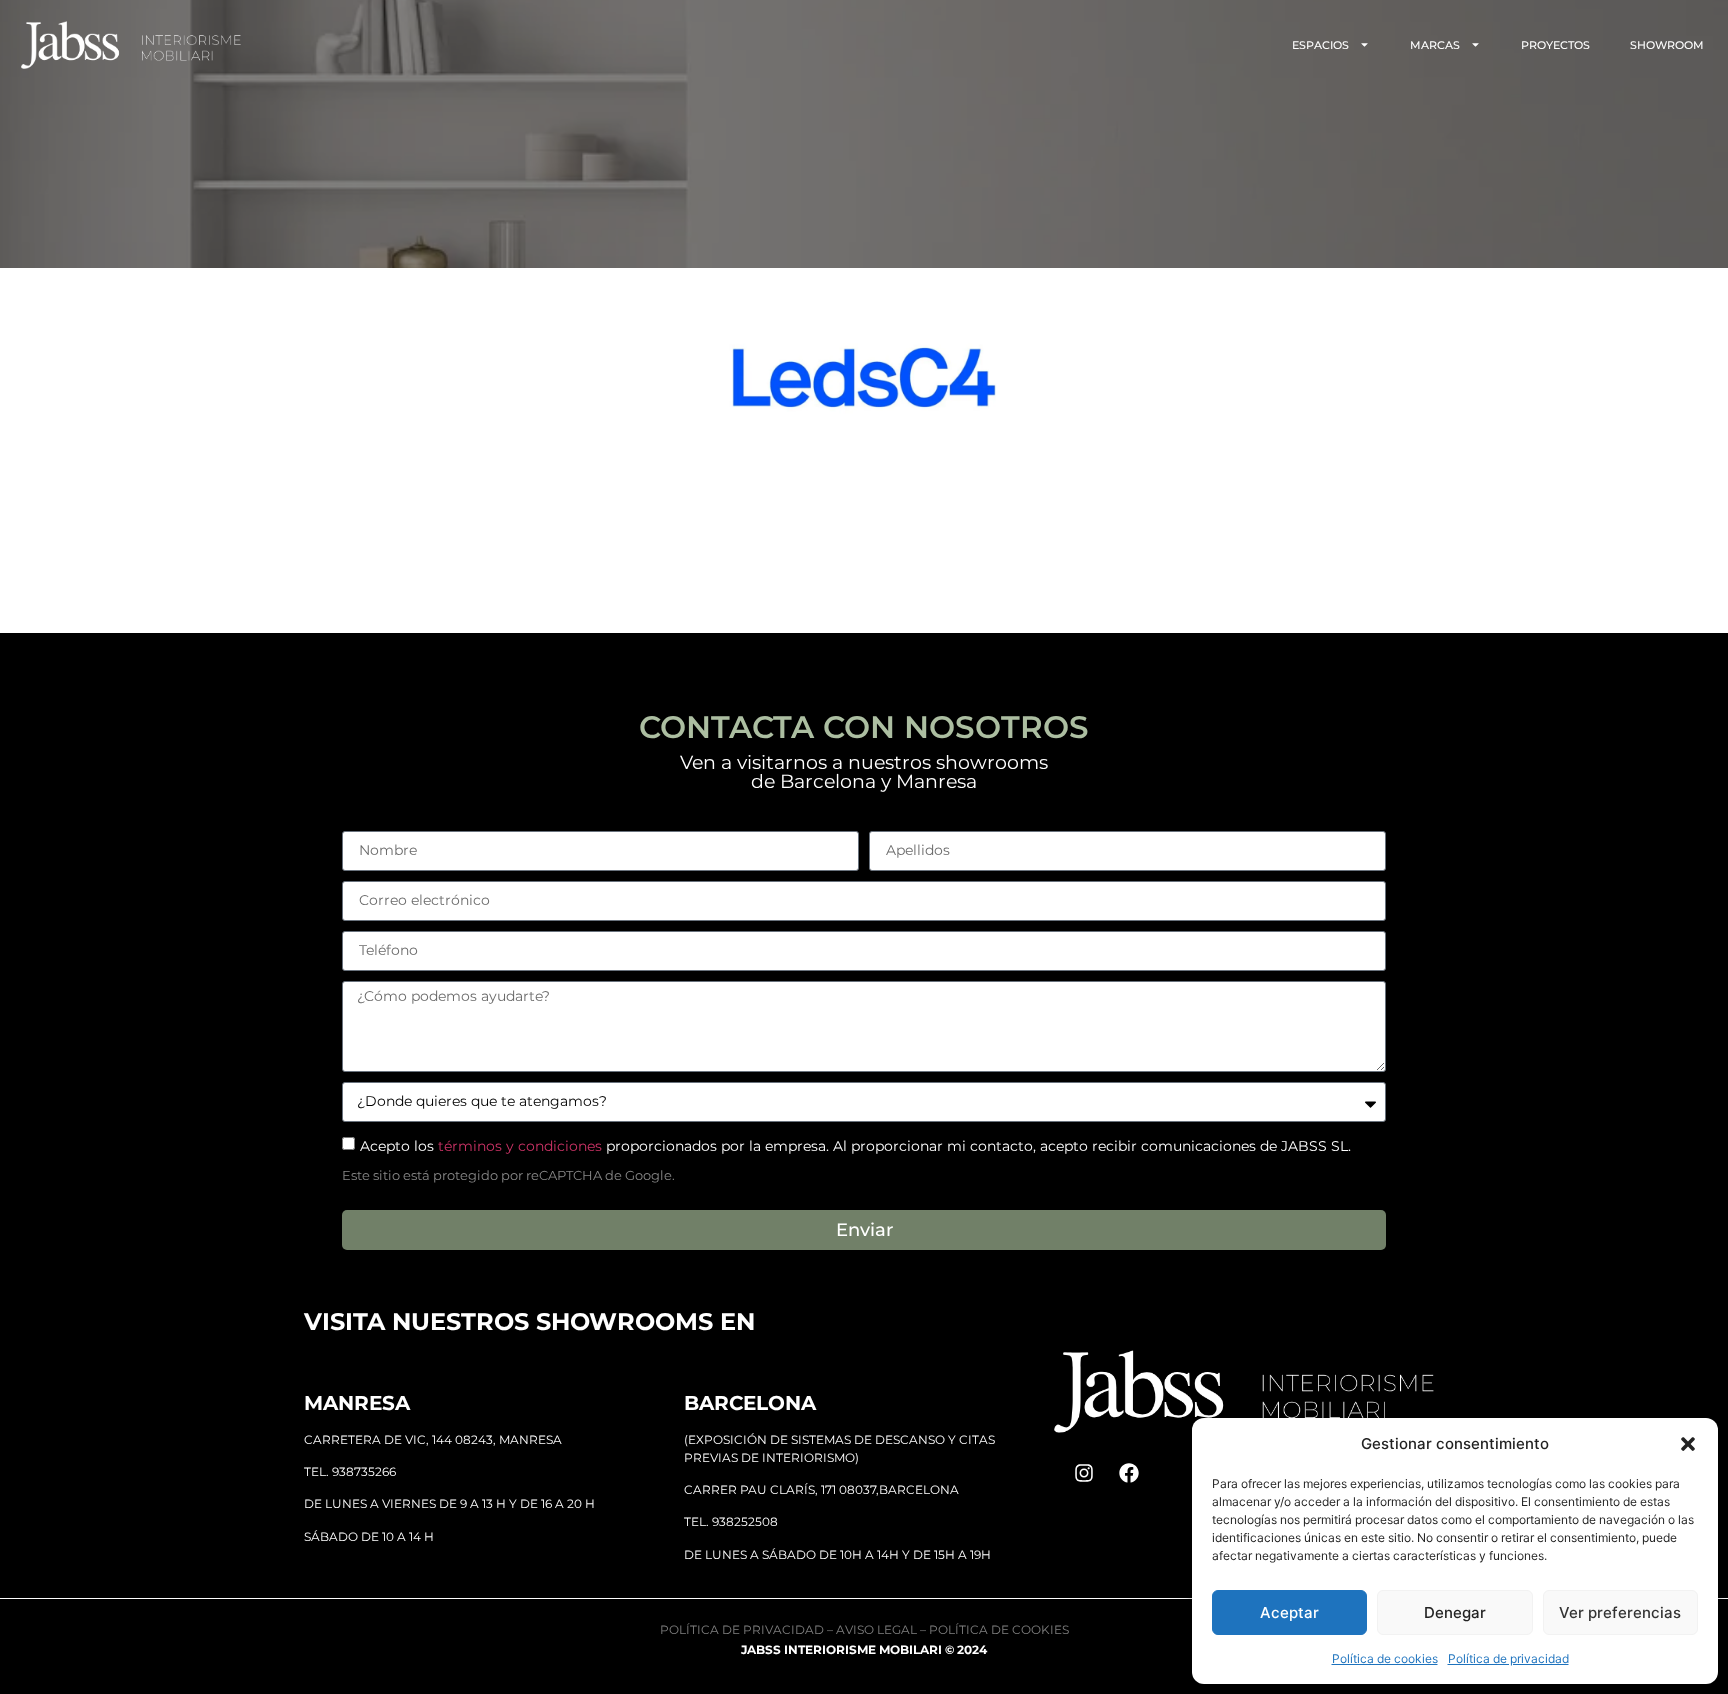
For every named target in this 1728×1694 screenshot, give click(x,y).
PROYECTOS (1555, 45)
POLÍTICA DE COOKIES (999, 1629)
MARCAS (1435, 45)
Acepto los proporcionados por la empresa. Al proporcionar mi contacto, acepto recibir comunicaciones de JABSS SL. (855, 1145)
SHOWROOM (1667, 45)
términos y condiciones (520, 1145)
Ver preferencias (1620, 1612)
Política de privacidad (1508, 1658)
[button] (1688, 1444)
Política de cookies (1385, 1658)
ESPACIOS (1320, 45)
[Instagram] (1084, 1473)
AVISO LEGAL (876, 1629)
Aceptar (1289, 1612)
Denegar (1455, 1612)
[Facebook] (1129, 1473)
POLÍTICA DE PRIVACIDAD (742, 1629)
